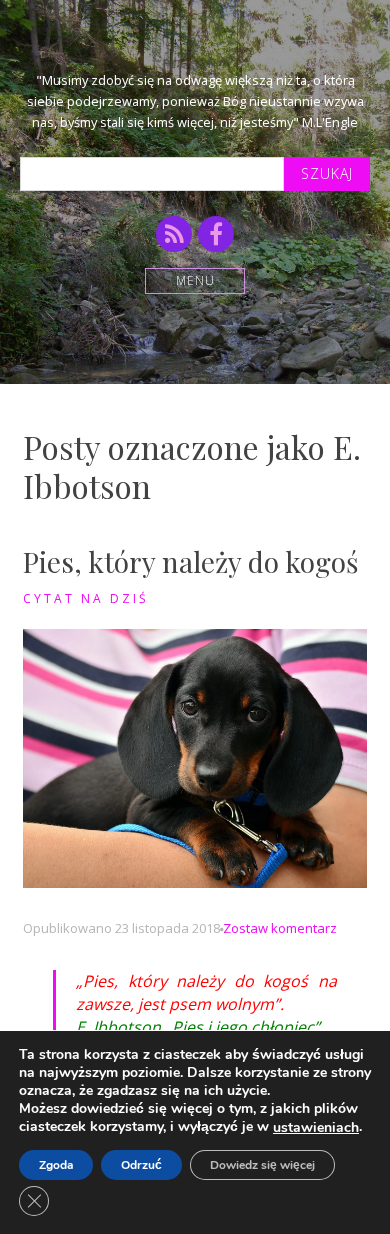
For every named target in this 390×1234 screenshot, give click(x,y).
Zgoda (56, 1165)
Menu (195, 280)
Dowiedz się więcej (262, 1165)
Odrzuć (141, 1165)
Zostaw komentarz (280, 928)
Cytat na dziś (86, 598)
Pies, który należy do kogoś (191, 561)
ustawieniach (316, 1128)
